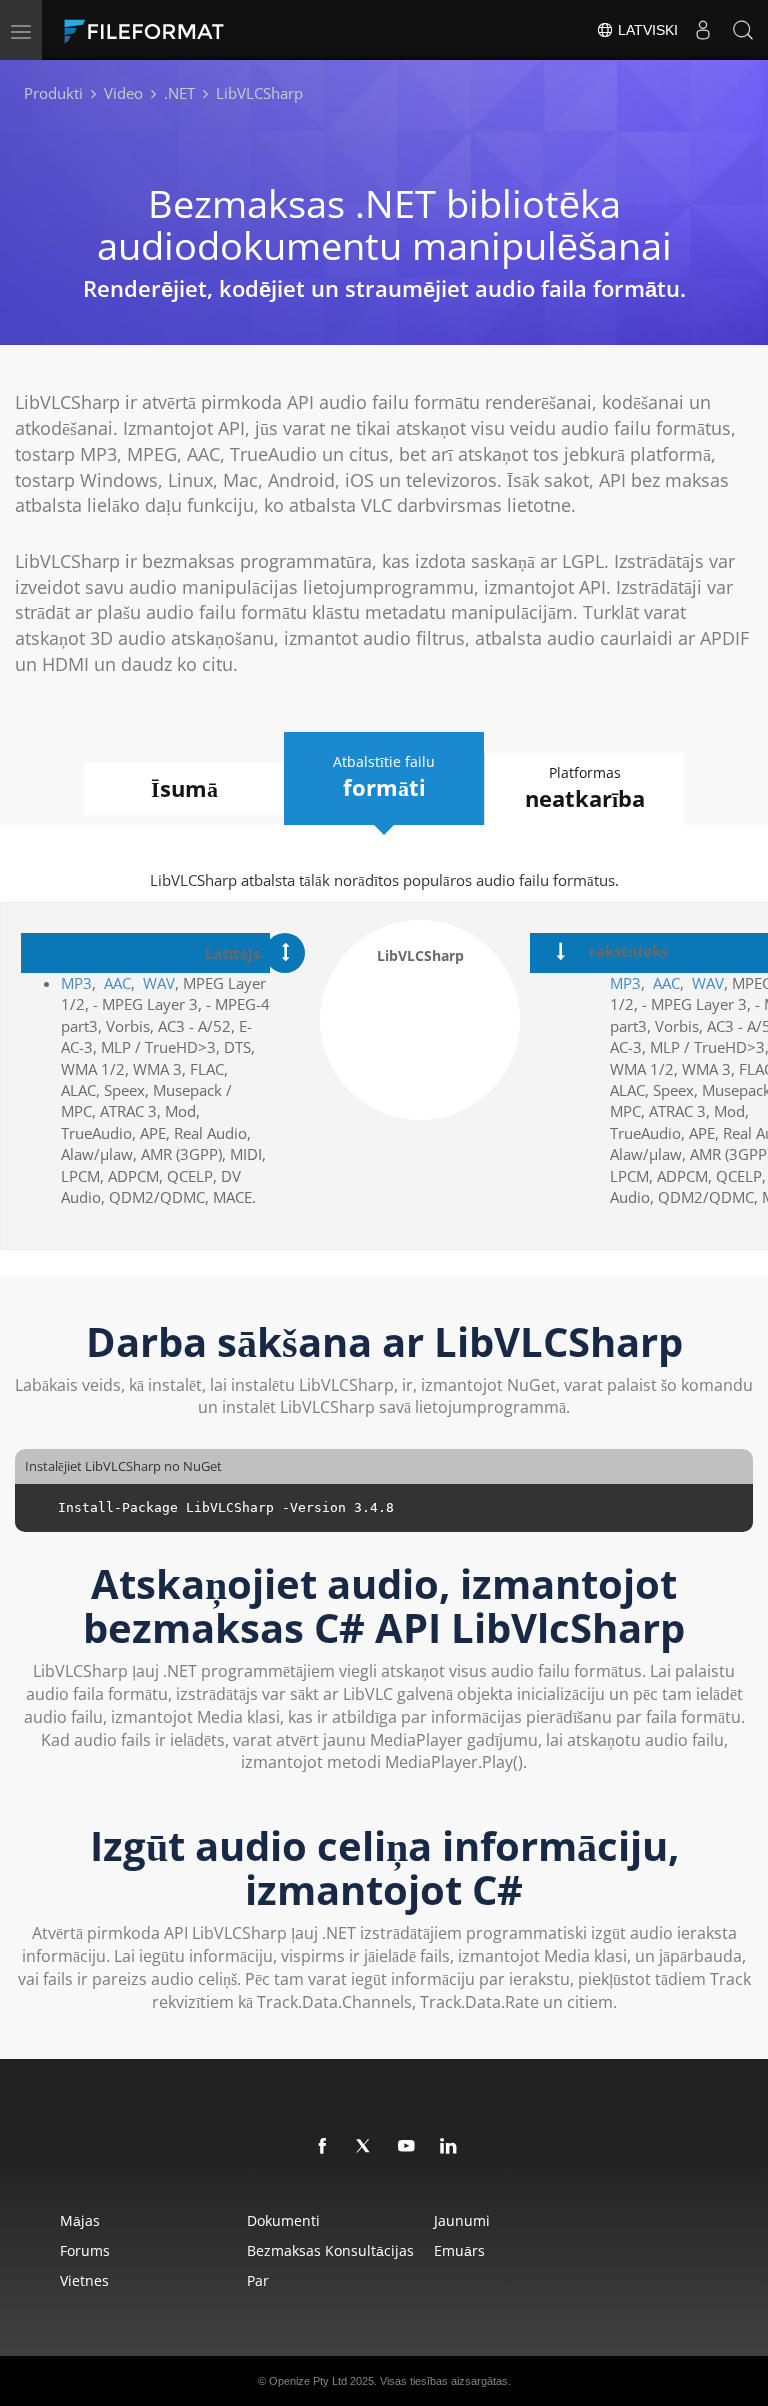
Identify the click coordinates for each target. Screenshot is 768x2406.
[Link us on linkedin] (449, 2147)
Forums (85, 2250)
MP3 (76, 983)
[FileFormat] (192, 30)
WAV (159, 983)
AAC (117, 983)
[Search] (743, 30)
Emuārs (459, 2250)
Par (258, 2280)
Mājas (80, 2220)
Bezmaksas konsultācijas (330, 2250)
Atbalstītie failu (384, 777)
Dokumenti (283, 2220)
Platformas (585, 788)
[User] (703, 30)
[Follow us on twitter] (365, 2147)
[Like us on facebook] (323, 2147)
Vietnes (84, 2280)
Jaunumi (462, 2220)
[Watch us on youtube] (407, 2147)
